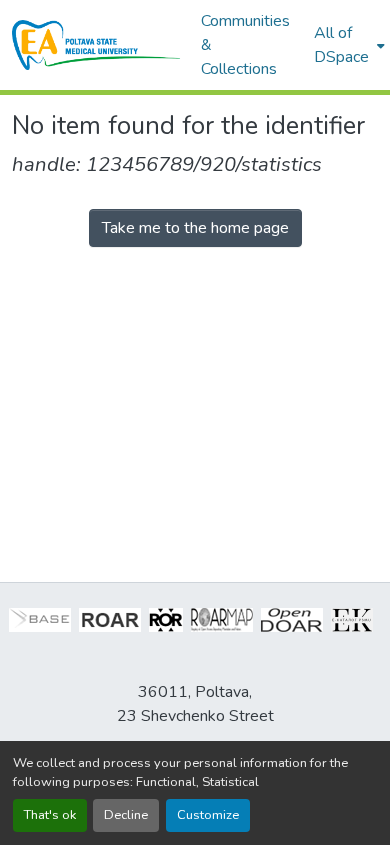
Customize (208, 815)
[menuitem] (347, 45)
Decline (126, 815)
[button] (96, 45)
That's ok (50, 815)
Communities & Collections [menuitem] (245, 45)
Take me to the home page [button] (195, 228)
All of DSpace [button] (341, 45)
